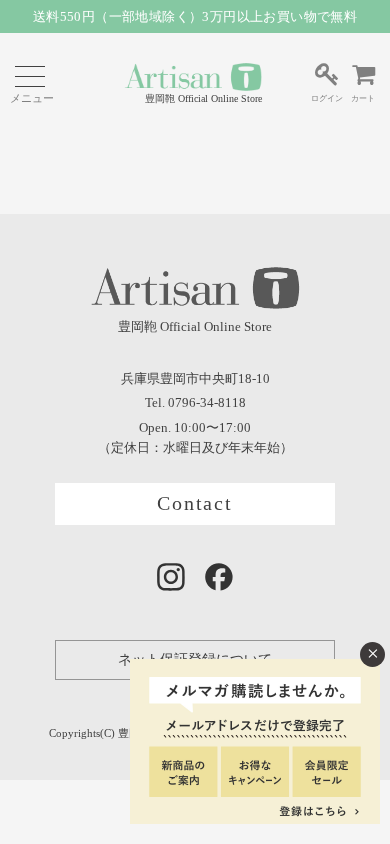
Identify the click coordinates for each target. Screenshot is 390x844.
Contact (195, 503)
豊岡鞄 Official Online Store (203, 98)
